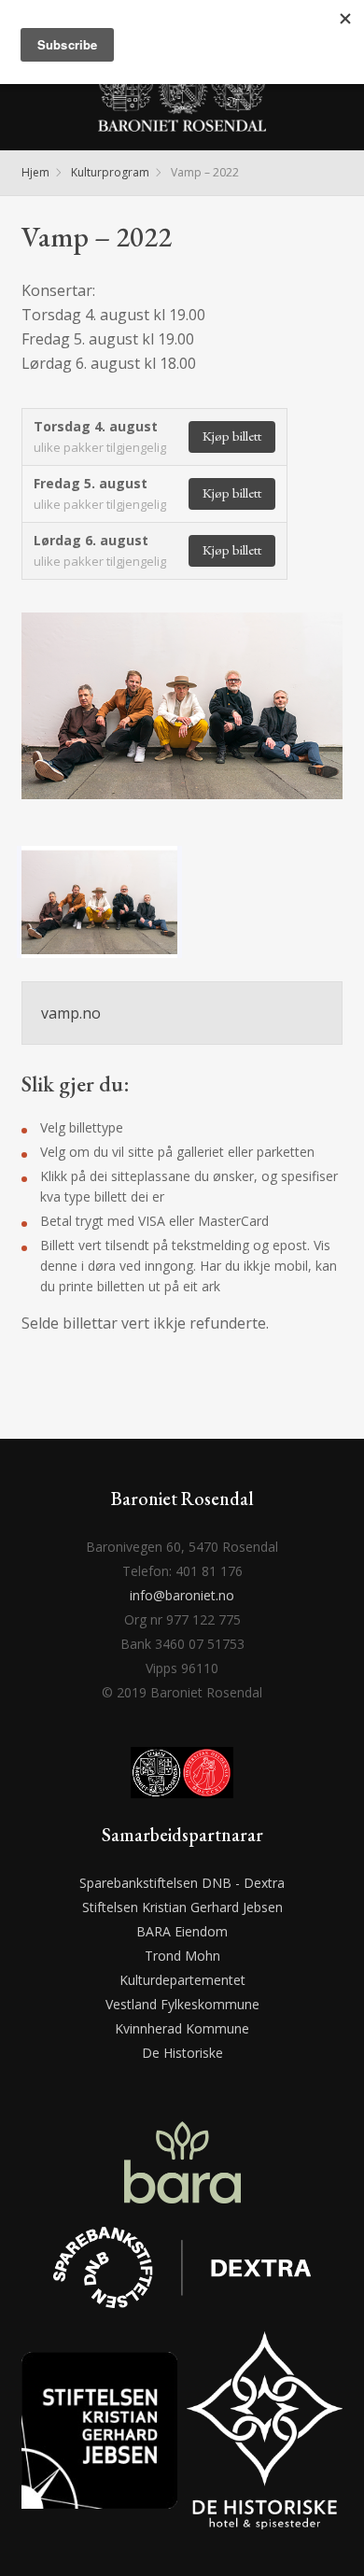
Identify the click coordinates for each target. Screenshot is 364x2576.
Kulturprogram (110, 172)
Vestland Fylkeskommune (182, 2004)
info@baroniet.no (182, 1595)
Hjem (35, 172)
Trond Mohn (182, 1956)
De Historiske (182, 2053)
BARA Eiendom (182, 1931)
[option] (182, 722)
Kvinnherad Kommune (182, 2028)
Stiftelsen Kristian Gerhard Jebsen (182, 1907)
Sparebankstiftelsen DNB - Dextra (182, 1883)
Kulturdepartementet (182, 1980)
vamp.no (71, 1013)
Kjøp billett (232, 436)
